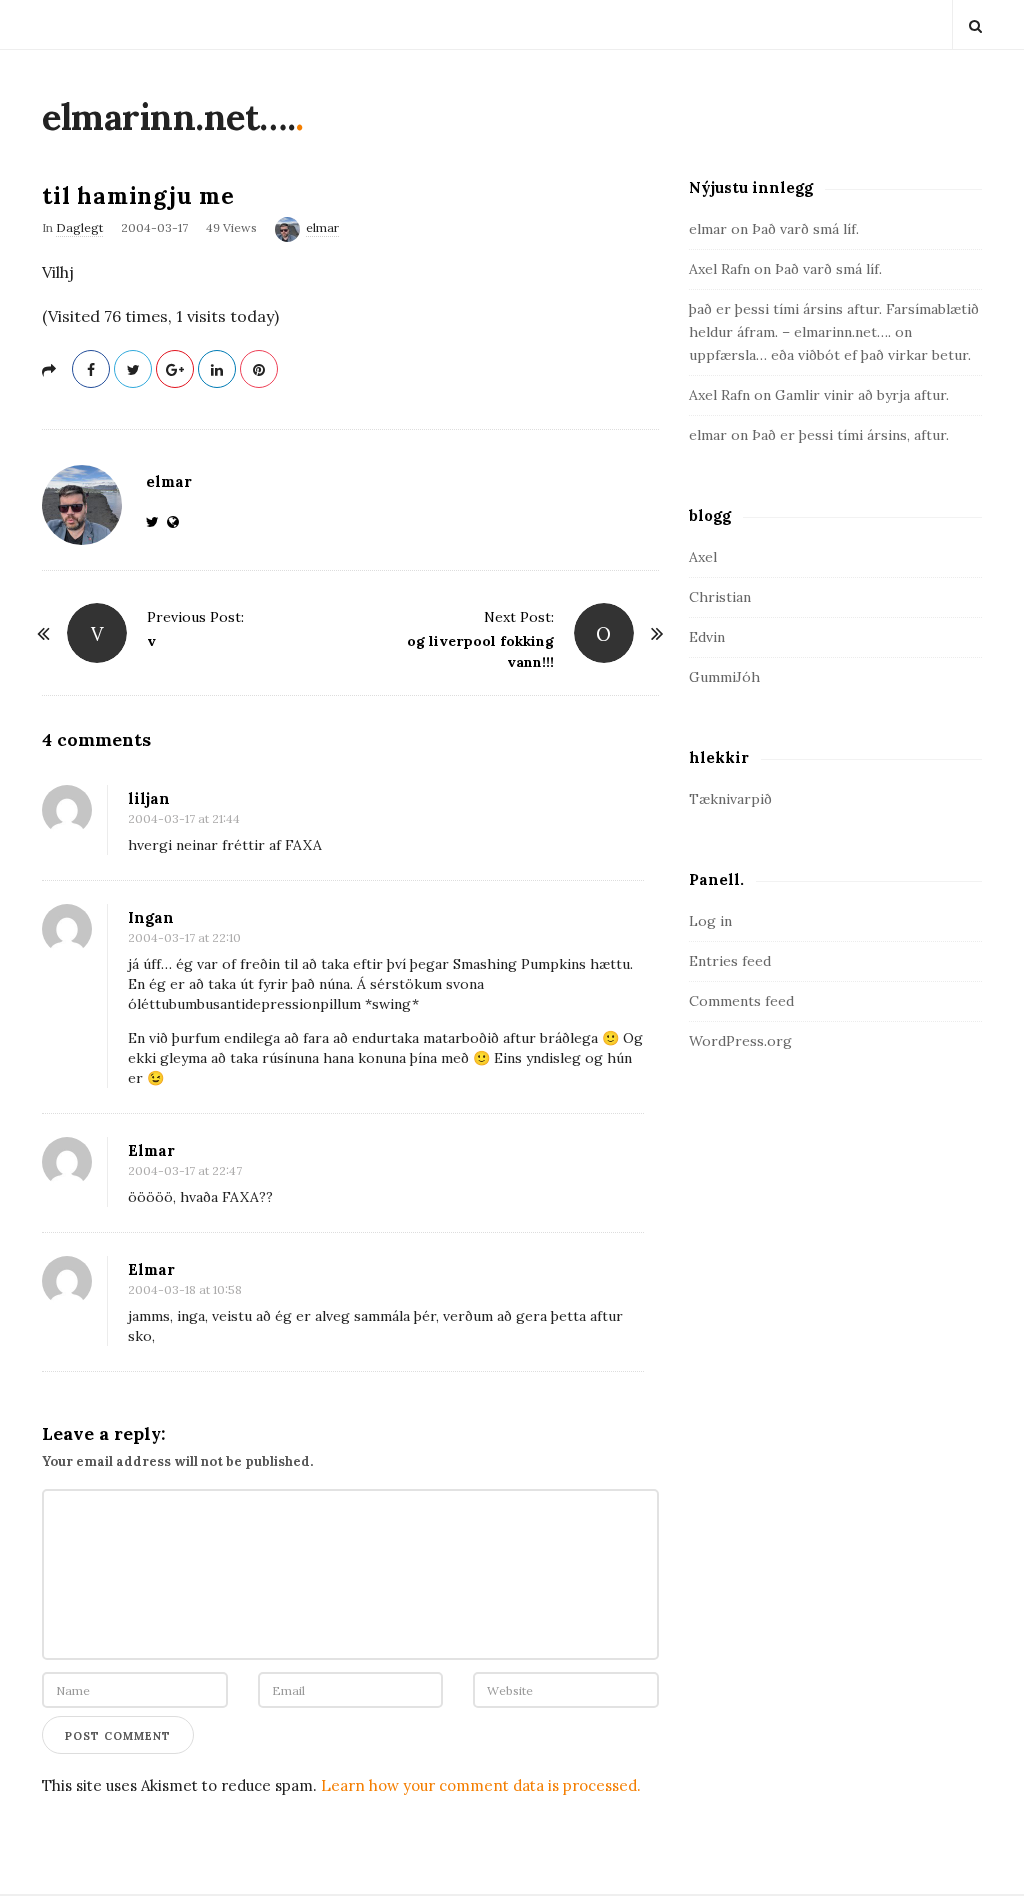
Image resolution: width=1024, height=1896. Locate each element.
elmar (322, 227)
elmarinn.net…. (168, 117)
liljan (149, 798)
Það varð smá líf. (805, 229)
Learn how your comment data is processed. (481, 1785)
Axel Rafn (719, 269)
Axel (703, 557)
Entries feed (730, 961)
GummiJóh (724, 677)
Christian (720, 597)
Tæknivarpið (730, 799)
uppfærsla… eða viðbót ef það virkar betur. (830, 355)
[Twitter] (156, 522)
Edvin (707, 637)
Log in (710, 921)
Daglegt (79, 227)
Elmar (151, 1150)
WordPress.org (740, 1041)
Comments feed (741, 1001)
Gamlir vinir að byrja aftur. (862, 395)
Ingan (151, 917)
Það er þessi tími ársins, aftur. (850, 435)
